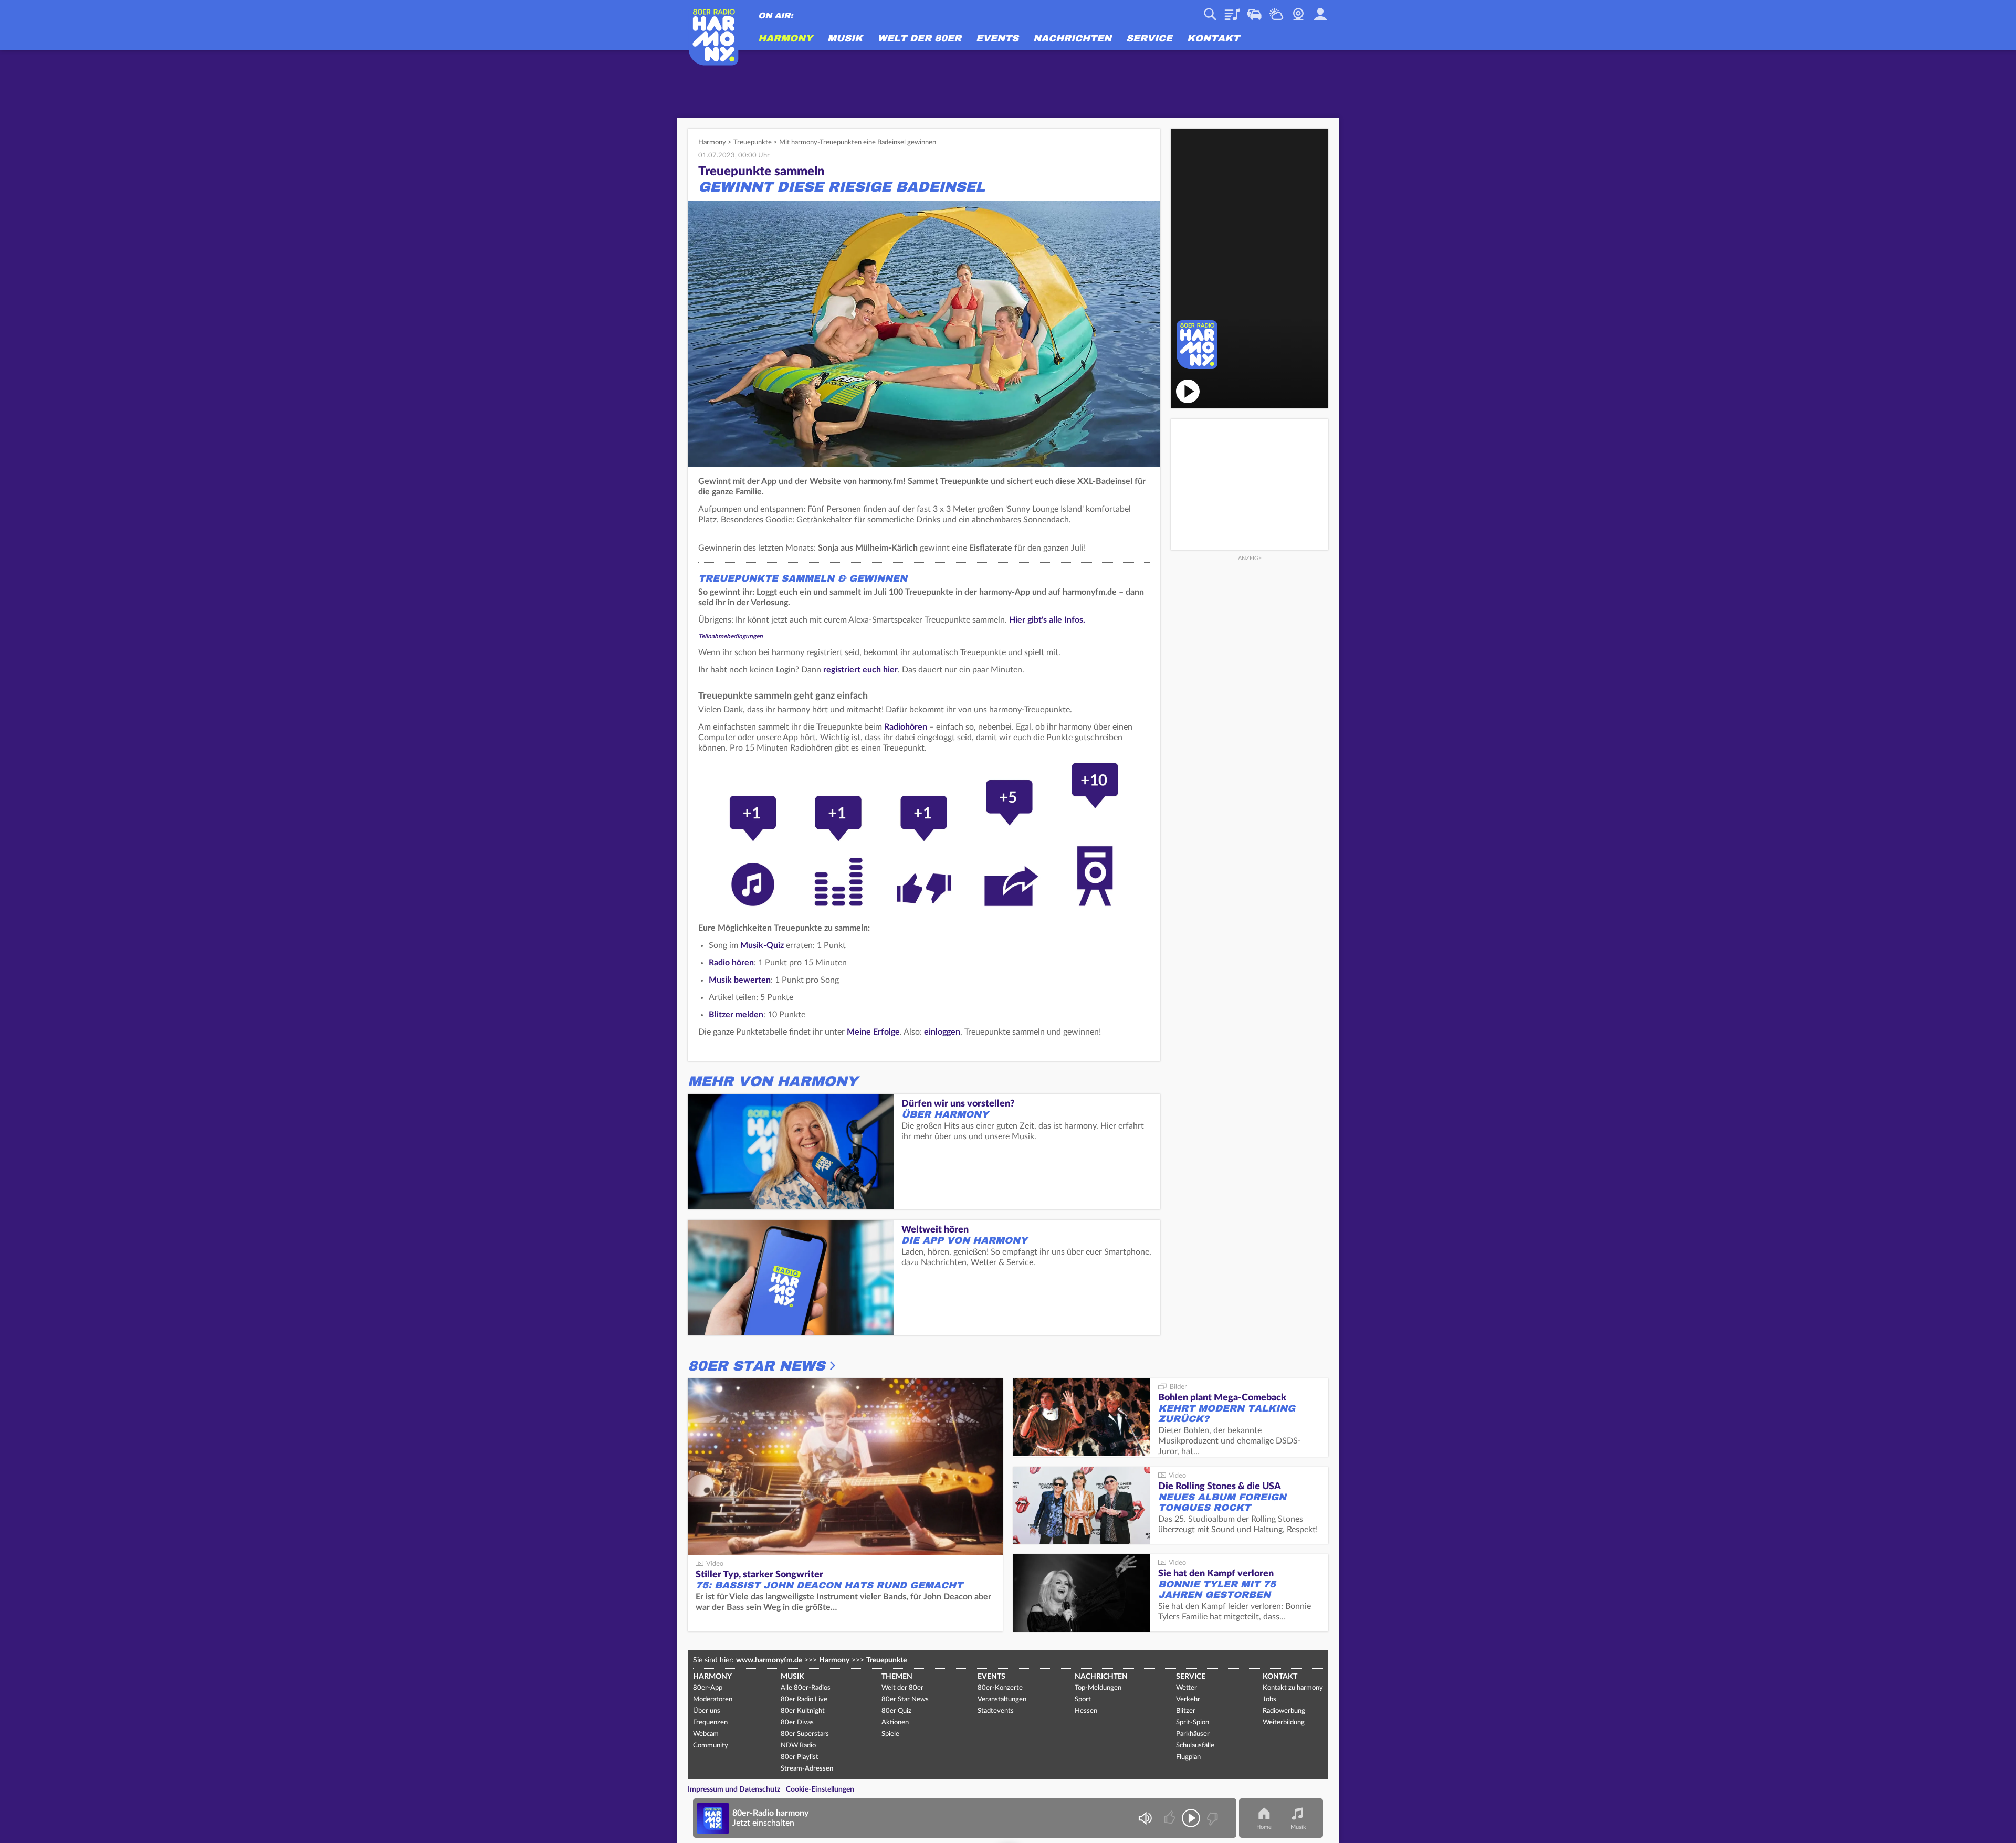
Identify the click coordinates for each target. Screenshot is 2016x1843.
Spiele (890, 1734)
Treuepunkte (753, 143)
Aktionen (895, 1723)
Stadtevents (996, 1711)
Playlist (1232, 10)
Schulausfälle (1195, 1746)
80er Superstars (805, 1734)
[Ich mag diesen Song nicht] (1211, 1818)
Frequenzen (710, 1723)
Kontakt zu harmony (1293, 1688)
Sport (1083, 1699)
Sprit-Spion (1193, 1723)
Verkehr (1254, 10)
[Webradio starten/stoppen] (1191, 1818)
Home (1264, 1827)
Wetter (1276, 10)
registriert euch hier (860, 670)
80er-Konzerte (1000, 1688)
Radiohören (906, 727)
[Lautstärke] (1145, 1818)
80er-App (708, 1688)
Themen (897, 1677)
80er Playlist (800, 1757)
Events (997, 39)
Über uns (707, 1711)
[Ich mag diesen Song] (1170, 1818)
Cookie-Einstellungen (820, 1789)
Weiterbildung (1284, 1723)
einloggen (942, 1032)
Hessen (1086, 1711)
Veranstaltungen (1002, 1699)
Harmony (785, 39)
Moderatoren (713, 1699)
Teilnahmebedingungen (731, 636)
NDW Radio (798, 1746)
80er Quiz (896, 1711)
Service (1149, 39)
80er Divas (797, 1723)
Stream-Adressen (807, 1769)
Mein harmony (1320, 10)
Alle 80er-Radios (806, 1688)
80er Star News (756, 1366)
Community (711, 1746)
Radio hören (731, 963)
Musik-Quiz (762, 945)
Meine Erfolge (873, 1032)
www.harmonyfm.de (769, 1660)
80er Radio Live (804, 1699)
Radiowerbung (1284, 1711)
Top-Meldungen (1098, 1688)
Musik (845, 39)
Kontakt (1213, 39)
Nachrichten (1072, 39)
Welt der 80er (919, 39)
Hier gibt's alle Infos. (1047, 620)
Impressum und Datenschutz (734, 1789)
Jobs (1269, 1699)
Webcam (1298, 10)
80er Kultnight (803, 1711)
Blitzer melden (736, 1015)
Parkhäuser (1193, 1734)
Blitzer (1186, 1711)
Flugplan (1188, 1757)
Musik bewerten (740, 980)
